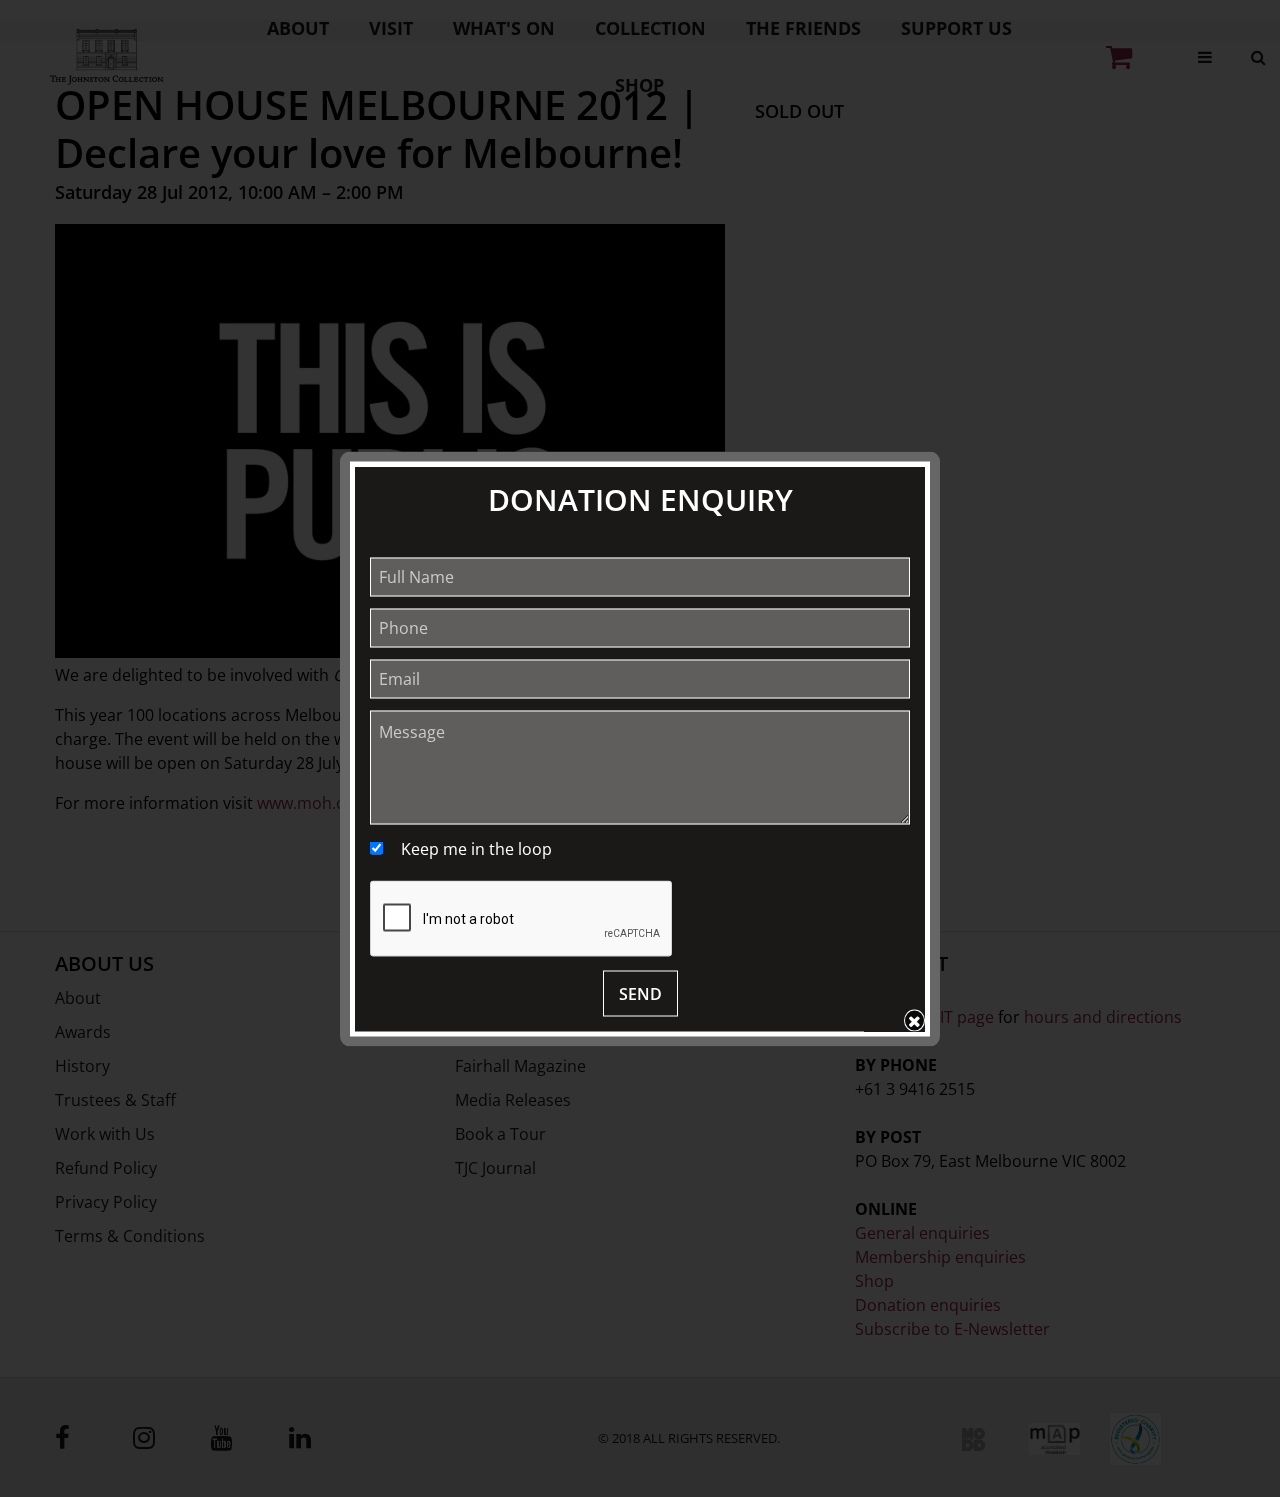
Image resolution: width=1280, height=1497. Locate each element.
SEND (640, 993)
